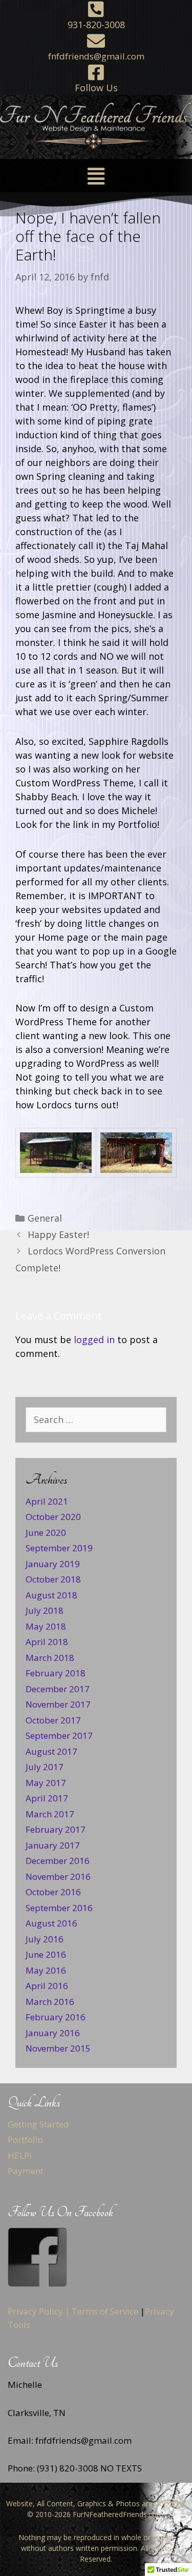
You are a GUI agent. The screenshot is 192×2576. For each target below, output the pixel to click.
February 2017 (56, 1829)
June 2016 (46, 1954)
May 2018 (46, 1626)
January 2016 (53, 2033)
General (45, 1218)
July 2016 (45, 1939)
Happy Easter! (58, 1234)
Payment (26, 2171)
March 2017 (50, 1814)
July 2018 (45, 1610)
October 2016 (53, 1892)
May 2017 (46, 1783)
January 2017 (53, 1845)
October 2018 (53, 1579)
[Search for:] (96, 1420)
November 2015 (58, 2048)
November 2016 (58, 1877)
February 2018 (56, 1673)
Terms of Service (105, 2311)
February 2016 (56, 2017)
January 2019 (53, 1564)
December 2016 (58, 1861)
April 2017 (47, 1798)
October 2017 (53, 1720)
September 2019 (59, 1548)
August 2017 (51, 1751)
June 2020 (46, 1533)
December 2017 (58, 1689)
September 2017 (59, 1736)
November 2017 (58, 1704)
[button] (96, 176)
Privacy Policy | (39, 2311)
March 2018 (50, 1658)
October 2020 (53, 1517)
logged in (94, 1340)
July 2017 (45, 1767)
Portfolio (25, 2139)
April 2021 (47, 1501)
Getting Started (38, 2124)
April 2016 (47, 1986)
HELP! (19, 2155)
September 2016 (59, 1908)
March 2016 (50, 2002)
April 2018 (47, 1642)
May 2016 (46, 1970)
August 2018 (51, 1595)
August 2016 (51, 1923)
